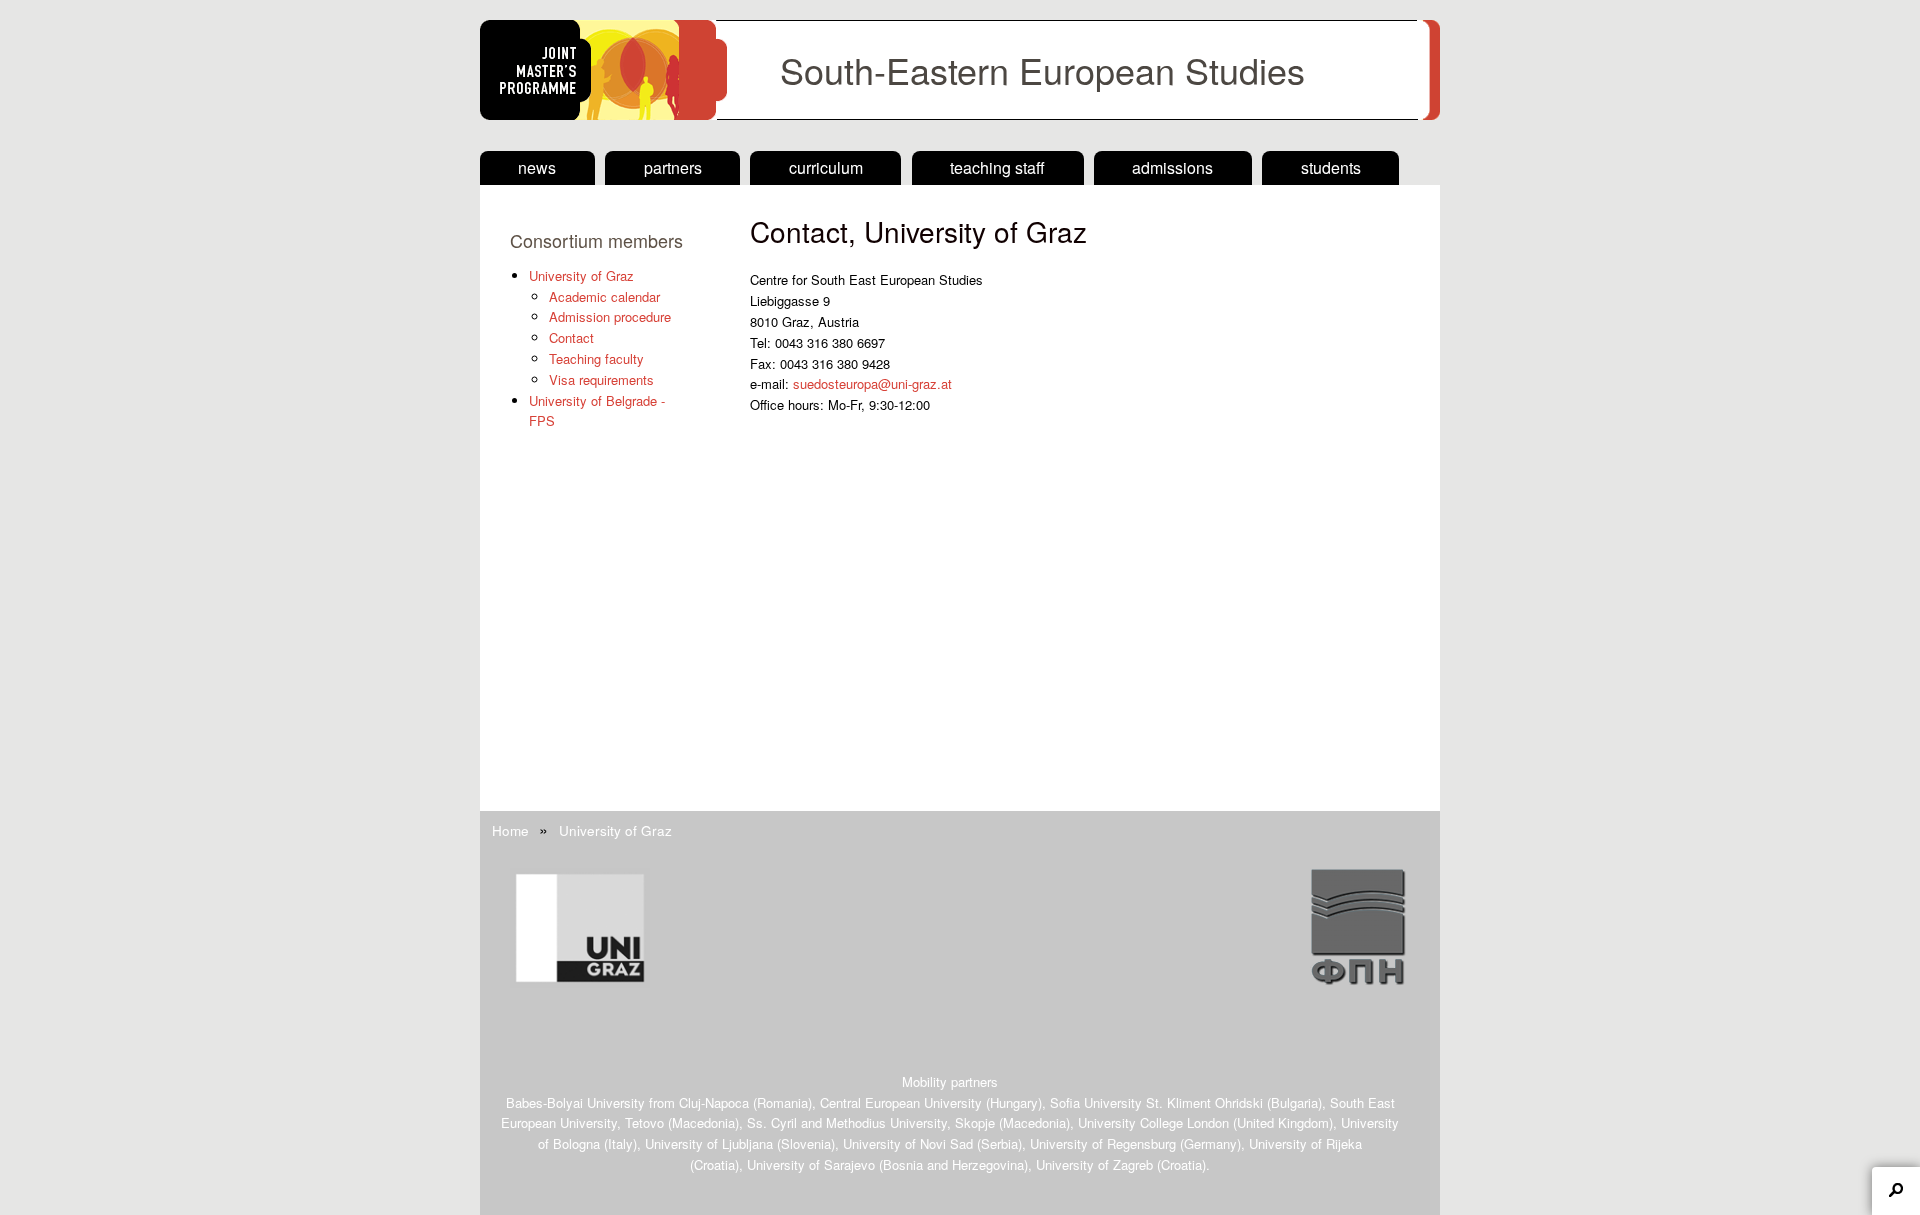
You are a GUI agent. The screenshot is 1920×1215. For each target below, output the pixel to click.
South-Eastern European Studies (1042, 69)
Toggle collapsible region (1896, 1191)
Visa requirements (601, 379)
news (537, 167)
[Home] (960, 114)
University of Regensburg (1103, 1143)
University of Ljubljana (709, 1143)
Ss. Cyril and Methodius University (847, 1122)
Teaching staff (997, 167)
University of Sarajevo (811, 1164)
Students (1331, 167)
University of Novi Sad (908, 1143)
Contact (571, 337)
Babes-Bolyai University (575, 1102)
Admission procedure (610, 316)
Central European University (901, 1102)
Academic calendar (604, 296)
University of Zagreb (1094, 1164)
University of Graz (581, 275)
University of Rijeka (1305, 1143)
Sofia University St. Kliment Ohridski (1156, 1102)
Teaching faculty (596, 358)
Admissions (1172, 167)
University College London (1153, 1122)
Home (510, 830)
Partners (673, 167)
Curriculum (826, 167)
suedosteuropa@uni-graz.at (872, 383)
